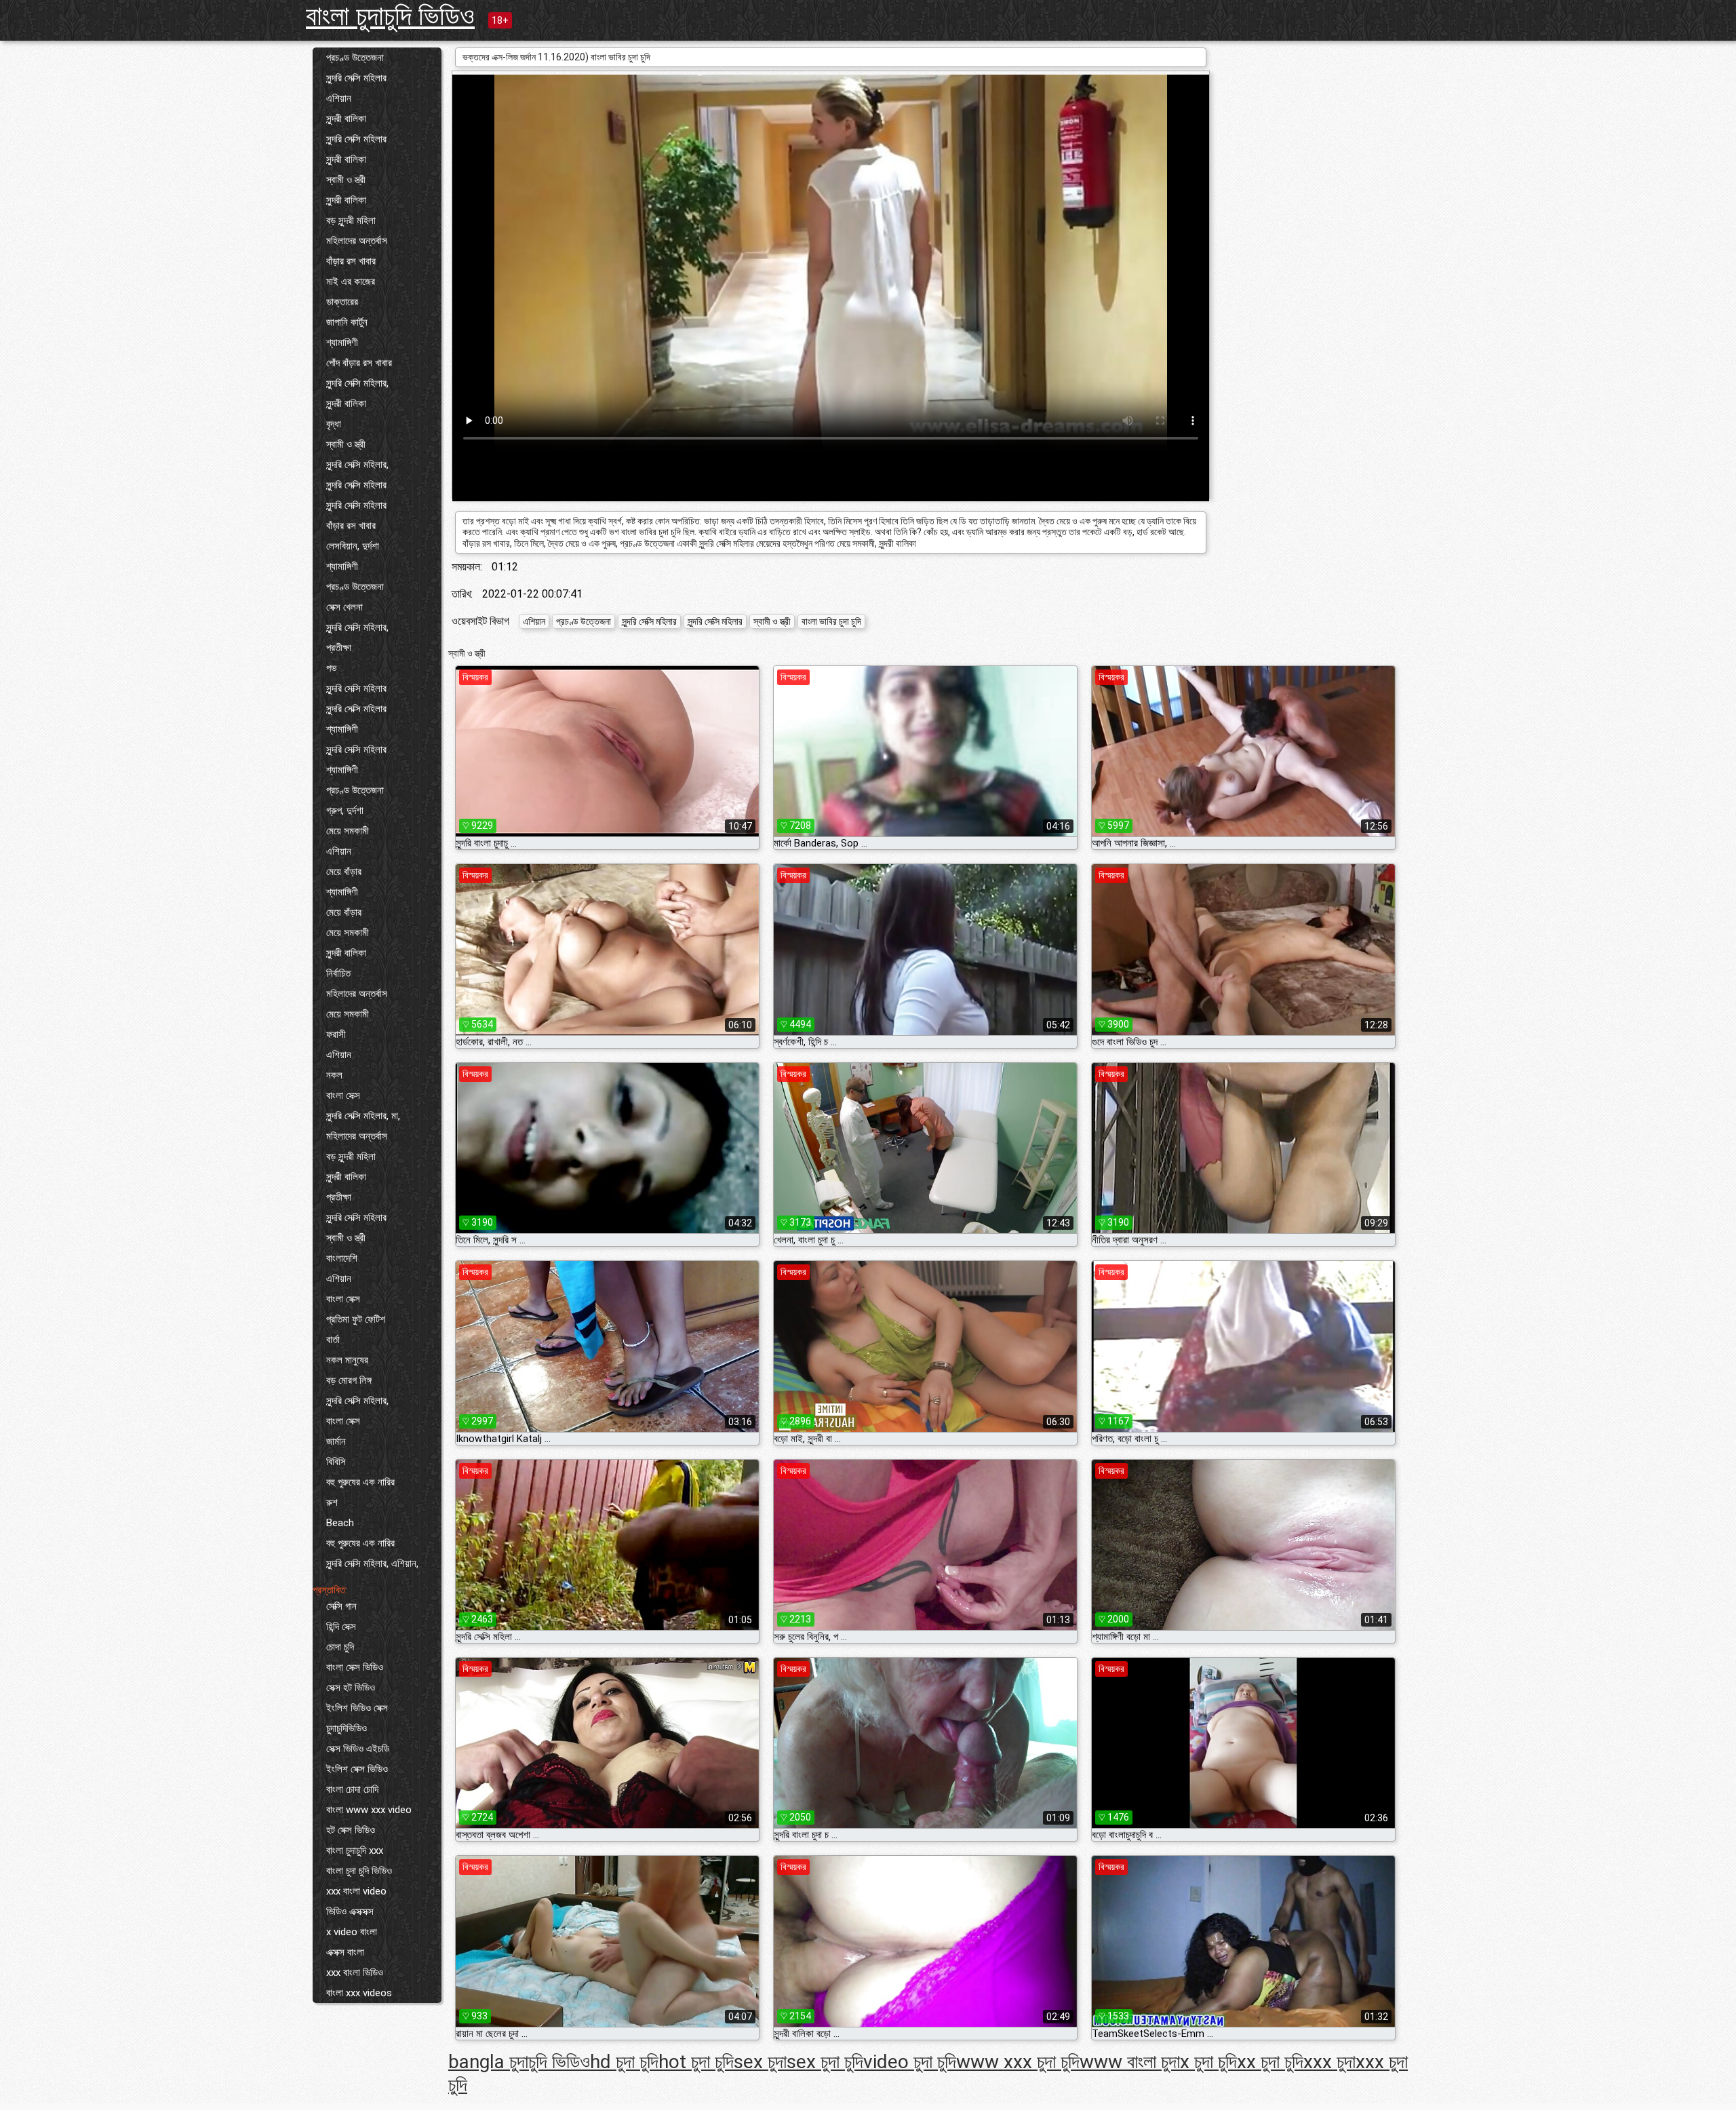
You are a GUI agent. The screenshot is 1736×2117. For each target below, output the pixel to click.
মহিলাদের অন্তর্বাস (357, 241)
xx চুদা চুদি (1270, 2062)
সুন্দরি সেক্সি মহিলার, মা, (363, 1116)
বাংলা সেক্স (343, 1095)
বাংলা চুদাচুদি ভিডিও (390, 16)
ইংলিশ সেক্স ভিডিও (357, 1769)
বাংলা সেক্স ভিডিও (355, 1667)
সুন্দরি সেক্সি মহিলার (356, 78)
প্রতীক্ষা (339, 648)
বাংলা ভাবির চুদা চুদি (831, 621)
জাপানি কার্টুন (347, 322)
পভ (331, 668)
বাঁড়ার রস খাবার (351, 261)
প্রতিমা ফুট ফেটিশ (356, 1319)
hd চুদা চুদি (624, 2062)
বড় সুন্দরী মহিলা (351, 220)
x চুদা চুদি (1208, 2062)
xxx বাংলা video (356, 1891)
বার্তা (333, 1340)
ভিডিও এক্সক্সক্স (350, 1911)
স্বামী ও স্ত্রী (346, 180)
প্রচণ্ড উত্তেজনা (355, 58)
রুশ (332, 1502)
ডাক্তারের (342, 302)
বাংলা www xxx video (369, 1810)
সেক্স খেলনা (344, 607)
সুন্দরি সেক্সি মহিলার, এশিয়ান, (372, 1564)
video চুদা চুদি (910, 2062)
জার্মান (336, 1441)
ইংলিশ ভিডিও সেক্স (357, 1708)
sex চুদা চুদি (825, 2062)
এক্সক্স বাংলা (345, 1952)
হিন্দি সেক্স (341, 1627)
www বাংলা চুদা (1130, 2062)
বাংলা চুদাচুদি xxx (355, 1850)
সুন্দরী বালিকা (346, 119)
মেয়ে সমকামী (348, 831)
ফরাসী (336, 1034)
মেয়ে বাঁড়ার (344, 872)
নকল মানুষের (347, 1360)
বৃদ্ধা (334, 424)
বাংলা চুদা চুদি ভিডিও (359, 1871)
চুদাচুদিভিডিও (347, 1728)
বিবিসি (336, 1462)
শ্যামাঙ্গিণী (342, 343)
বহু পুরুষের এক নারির (360, 1482)
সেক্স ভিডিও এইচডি (358, 1749)
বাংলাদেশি (342, 1258)
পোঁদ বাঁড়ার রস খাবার (359, 363)
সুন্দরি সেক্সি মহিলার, (357, 383)
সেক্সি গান (341, 1606)
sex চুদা (760, 2062)
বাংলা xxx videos (359, 1993)
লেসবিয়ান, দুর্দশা (353, 546)
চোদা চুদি (340, 1647)
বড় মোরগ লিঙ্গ (349, 1380)
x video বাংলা (352, 1932)
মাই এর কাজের (351, 281)
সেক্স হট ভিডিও (351, 1688)
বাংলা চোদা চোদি (352, 1789)
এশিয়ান (339, 98)
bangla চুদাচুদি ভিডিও (519, 2062)
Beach (340, 1523)
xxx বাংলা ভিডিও (355, 1973)
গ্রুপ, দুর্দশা (345, 811)
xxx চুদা (1329, 2062)
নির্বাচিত (338, 973)
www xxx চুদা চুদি (1018, 2062)
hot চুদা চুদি (696, 2062)
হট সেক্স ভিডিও (351, 1830)
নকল (334, 1075)
